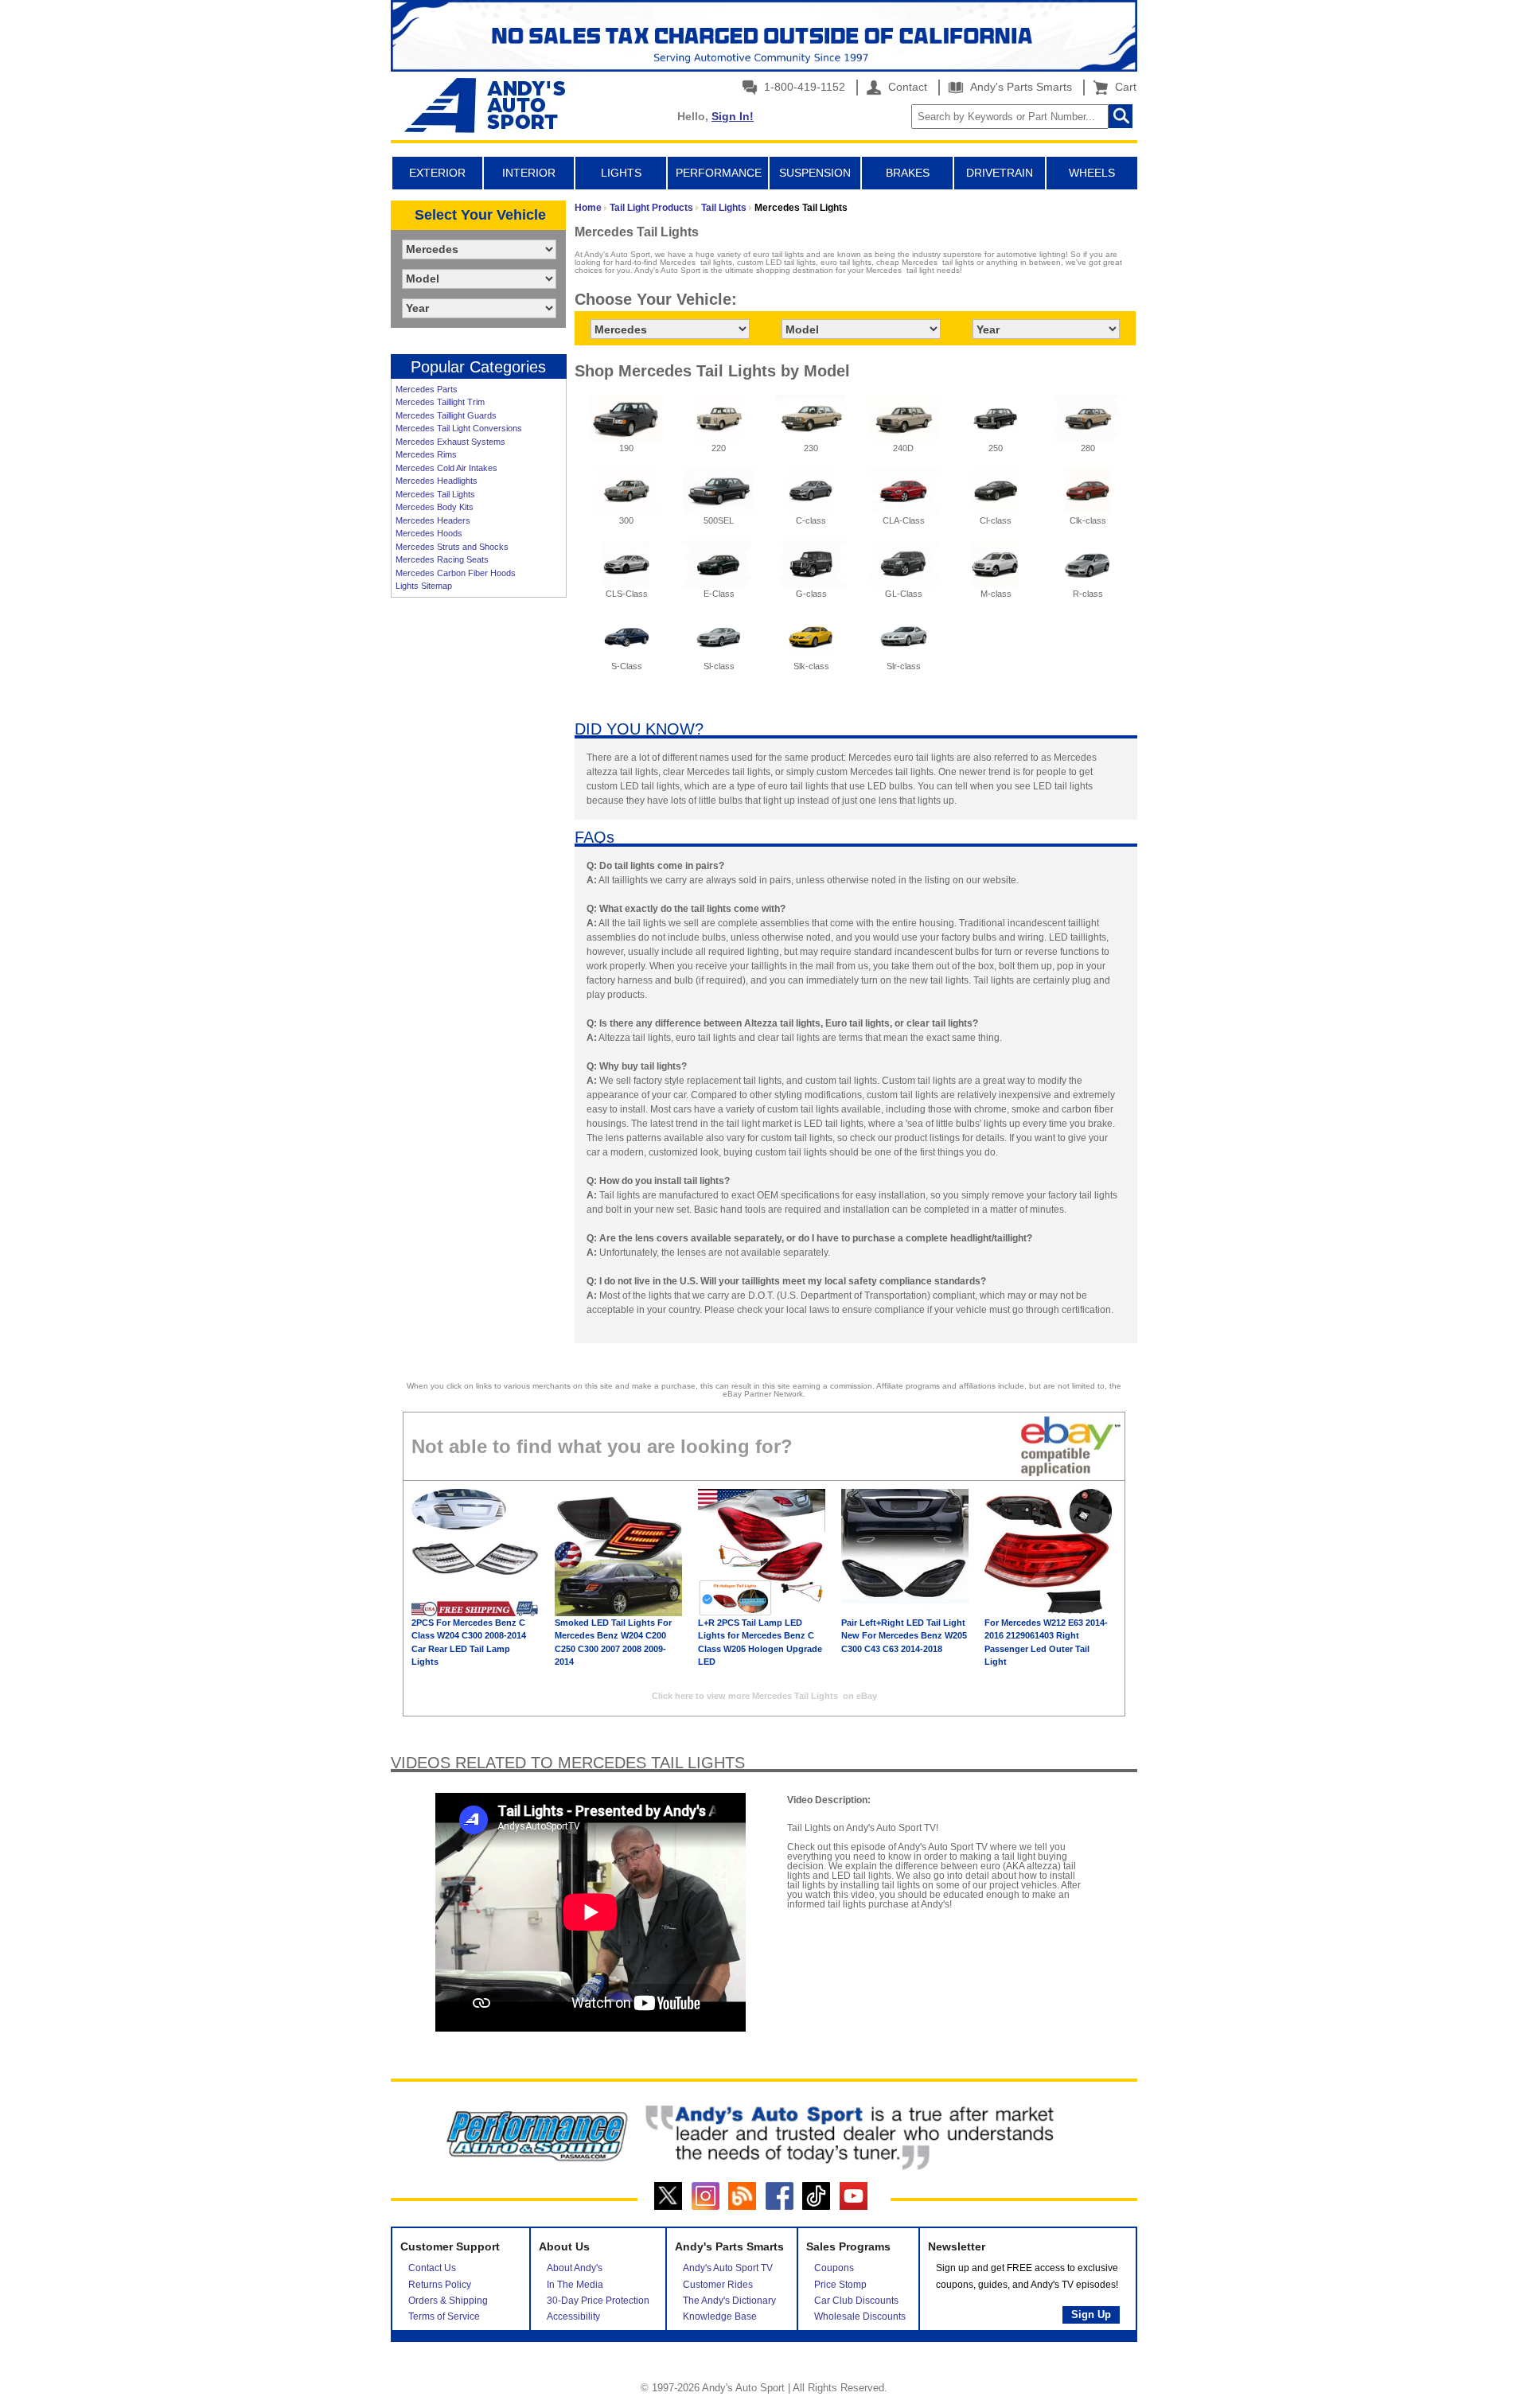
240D (903, 448)
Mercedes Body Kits (435, 507)
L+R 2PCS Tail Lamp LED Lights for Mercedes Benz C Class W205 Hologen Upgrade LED (760, 1642)
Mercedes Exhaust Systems (450, 442)
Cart (1123, 87)
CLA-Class (904, 520)
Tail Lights (724, 208)
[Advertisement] (478, 849)
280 (1088, 448)
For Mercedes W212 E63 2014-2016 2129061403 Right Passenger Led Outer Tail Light (1046, 1642)
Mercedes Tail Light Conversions (459, 428)
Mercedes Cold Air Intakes (446, 468)
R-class (1088, 594)
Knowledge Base (720, 2316)
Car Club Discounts (856, 2301)
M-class (996, 594)
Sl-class (719, 666)
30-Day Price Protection (598, 2301)
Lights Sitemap (424, 586)
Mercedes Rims (426, 454)
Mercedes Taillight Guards (446, 415)
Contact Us (432, 2268)
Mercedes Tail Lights (435, 494)
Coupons (834, 2268)
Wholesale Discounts (860, 2316)
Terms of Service (444, 2316)
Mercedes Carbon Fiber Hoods (456, 573)
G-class (811, 594)
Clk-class (1088, 520)
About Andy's (575, 2268)
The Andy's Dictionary (729, 2301)
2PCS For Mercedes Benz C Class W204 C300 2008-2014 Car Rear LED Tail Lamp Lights (469, 1642)
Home (588, 208)
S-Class (627, 666)
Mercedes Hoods (429, 533)
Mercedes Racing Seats (442, 559)
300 (626, 520)
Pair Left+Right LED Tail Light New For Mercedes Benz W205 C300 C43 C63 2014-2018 (904, 1636)
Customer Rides (718, 2285)
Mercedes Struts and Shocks (452, 547)
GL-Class (904, 594)
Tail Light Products (651, 208)
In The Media (575, 2285)
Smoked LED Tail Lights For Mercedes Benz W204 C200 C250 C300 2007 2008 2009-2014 (613, 1642)
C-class (811, 520)
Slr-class (904, 666)
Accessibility (573, 2316)
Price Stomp (840, 2285)
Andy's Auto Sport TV (728, 2268)
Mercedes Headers (433, 520)
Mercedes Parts (427, 389)
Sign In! (733, 116)
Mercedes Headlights (437, 481)
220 (719, 448)
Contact (906, 87)
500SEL (719, 520)
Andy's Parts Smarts (1019, 87)
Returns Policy (440, 2285)
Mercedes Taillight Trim (440, 402)
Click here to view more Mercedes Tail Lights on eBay (764, 1696)
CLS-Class (627, 594)
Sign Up (1091, 2314)
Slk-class (811, 666)
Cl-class (996, 520)
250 (996, 448)
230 (811, 448)
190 (626, 448)
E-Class (719, 594)
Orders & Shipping (448, 2301)
